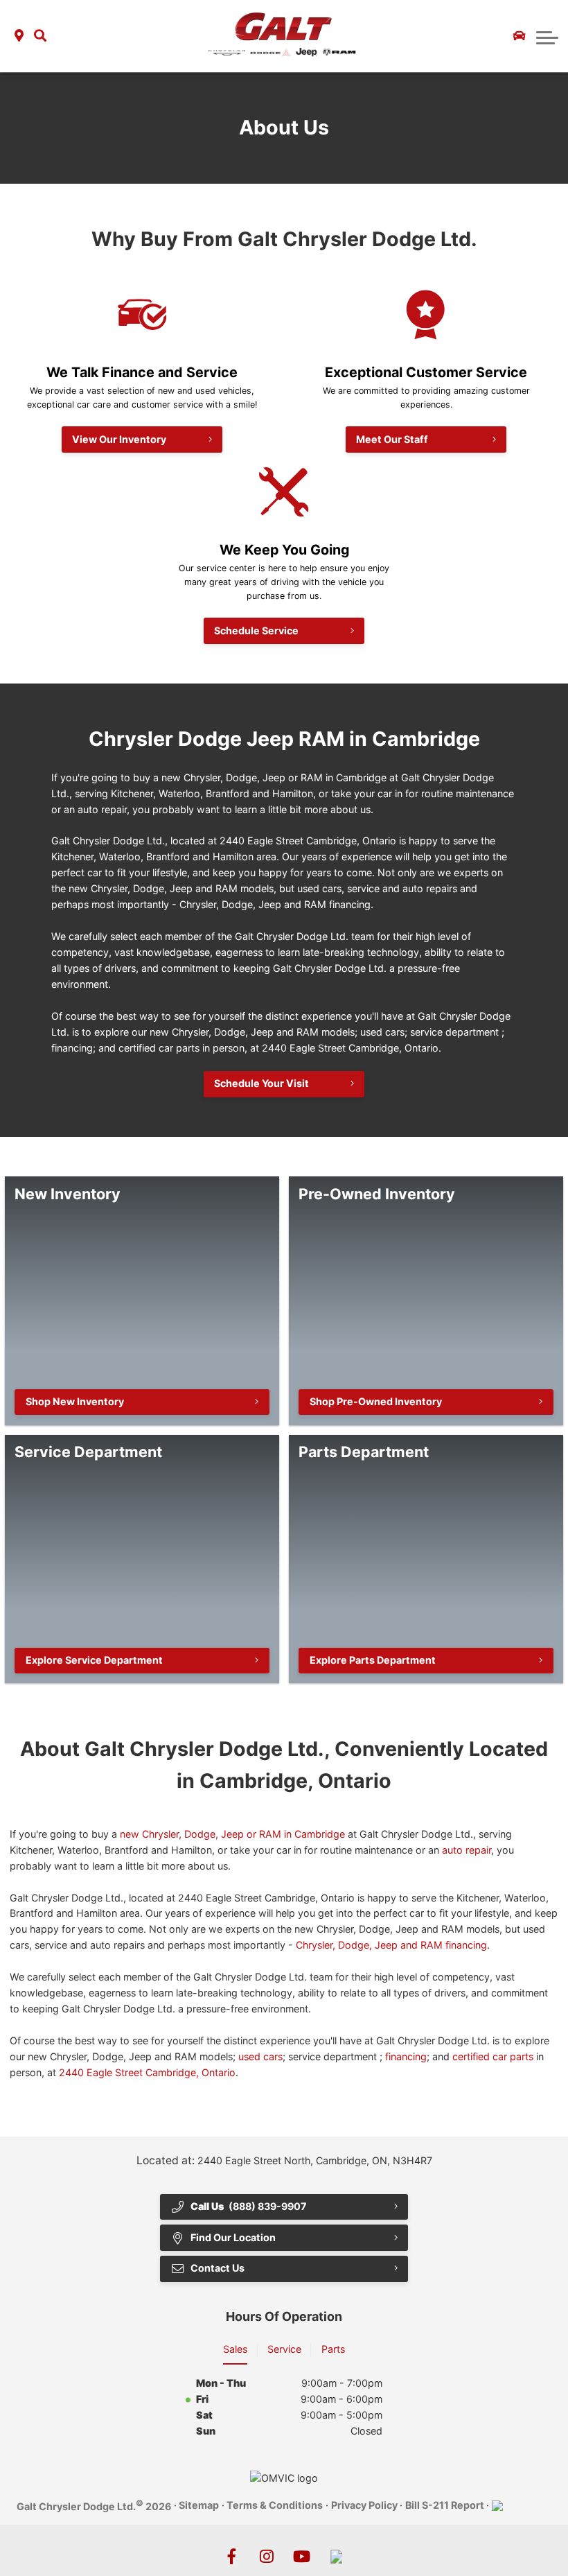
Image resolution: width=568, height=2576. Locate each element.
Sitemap (199, 2505)
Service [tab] (284, 2349)
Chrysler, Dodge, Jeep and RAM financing (391, 1945)
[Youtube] (302, 2556)
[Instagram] (267, 2556)
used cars (260, 2056)
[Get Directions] (19, 36)
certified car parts (493, 2056)
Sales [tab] (235, 2349)
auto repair (467, 1850)
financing (406, 2056)
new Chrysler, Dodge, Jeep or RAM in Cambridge (232, 1834)
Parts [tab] (333, 2349)
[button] (40, 36)
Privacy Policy (364, 2505)
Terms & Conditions (275, 2505)
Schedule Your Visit (261, 1083)
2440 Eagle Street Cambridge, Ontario (147, 2072)
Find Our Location (233, 2237)
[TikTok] (336, 2556)
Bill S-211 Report (445, 2505)
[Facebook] (232, 2556)
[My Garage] (520, 36)
